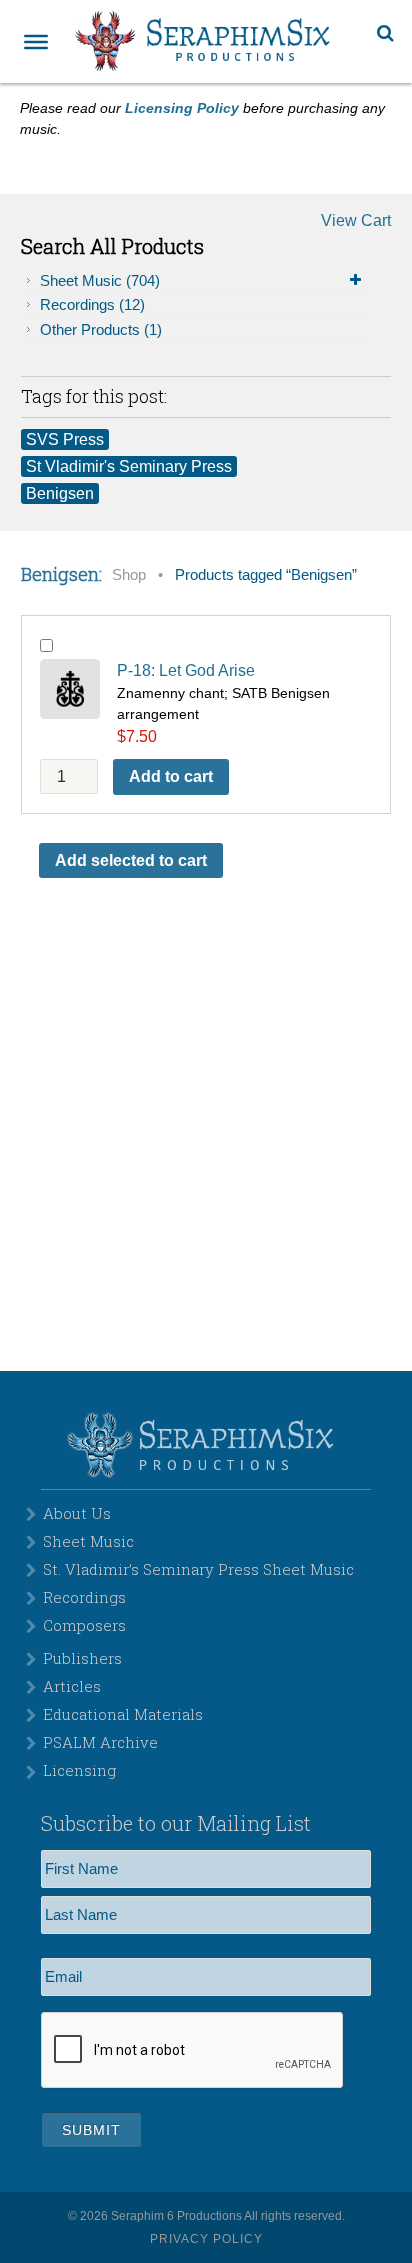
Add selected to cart (131, 860)
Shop (129, 575)
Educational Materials (123, 1714)
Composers (84, 1625)
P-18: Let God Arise (186, 670)
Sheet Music (100, 280)
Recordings (92, 304)
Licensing (79, 1770)
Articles (72, 1686)
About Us (77, 1513)
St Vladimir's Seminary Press (129, 466)
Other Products (101, 329)
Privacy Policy (206, 2239)
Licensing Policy (182, 108)
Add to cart (171, 776)
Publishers (82, 1658)
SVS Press (65, 439)
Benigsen (60, 493)
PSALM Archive (100, 1742)
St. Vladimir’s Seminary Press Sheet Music (198, 1569)
